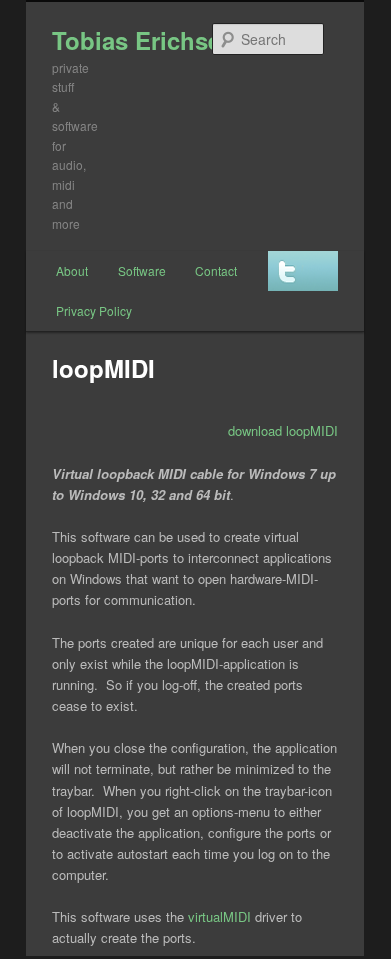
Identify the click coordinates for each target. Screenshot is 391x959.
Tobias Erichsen (144, 40)
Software (142, 270)
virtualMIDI (219, 916)
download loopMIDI (283, 430)
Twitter (303, 271)
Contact (216, 270)
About (72, 270)
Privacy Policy (94, 310)
